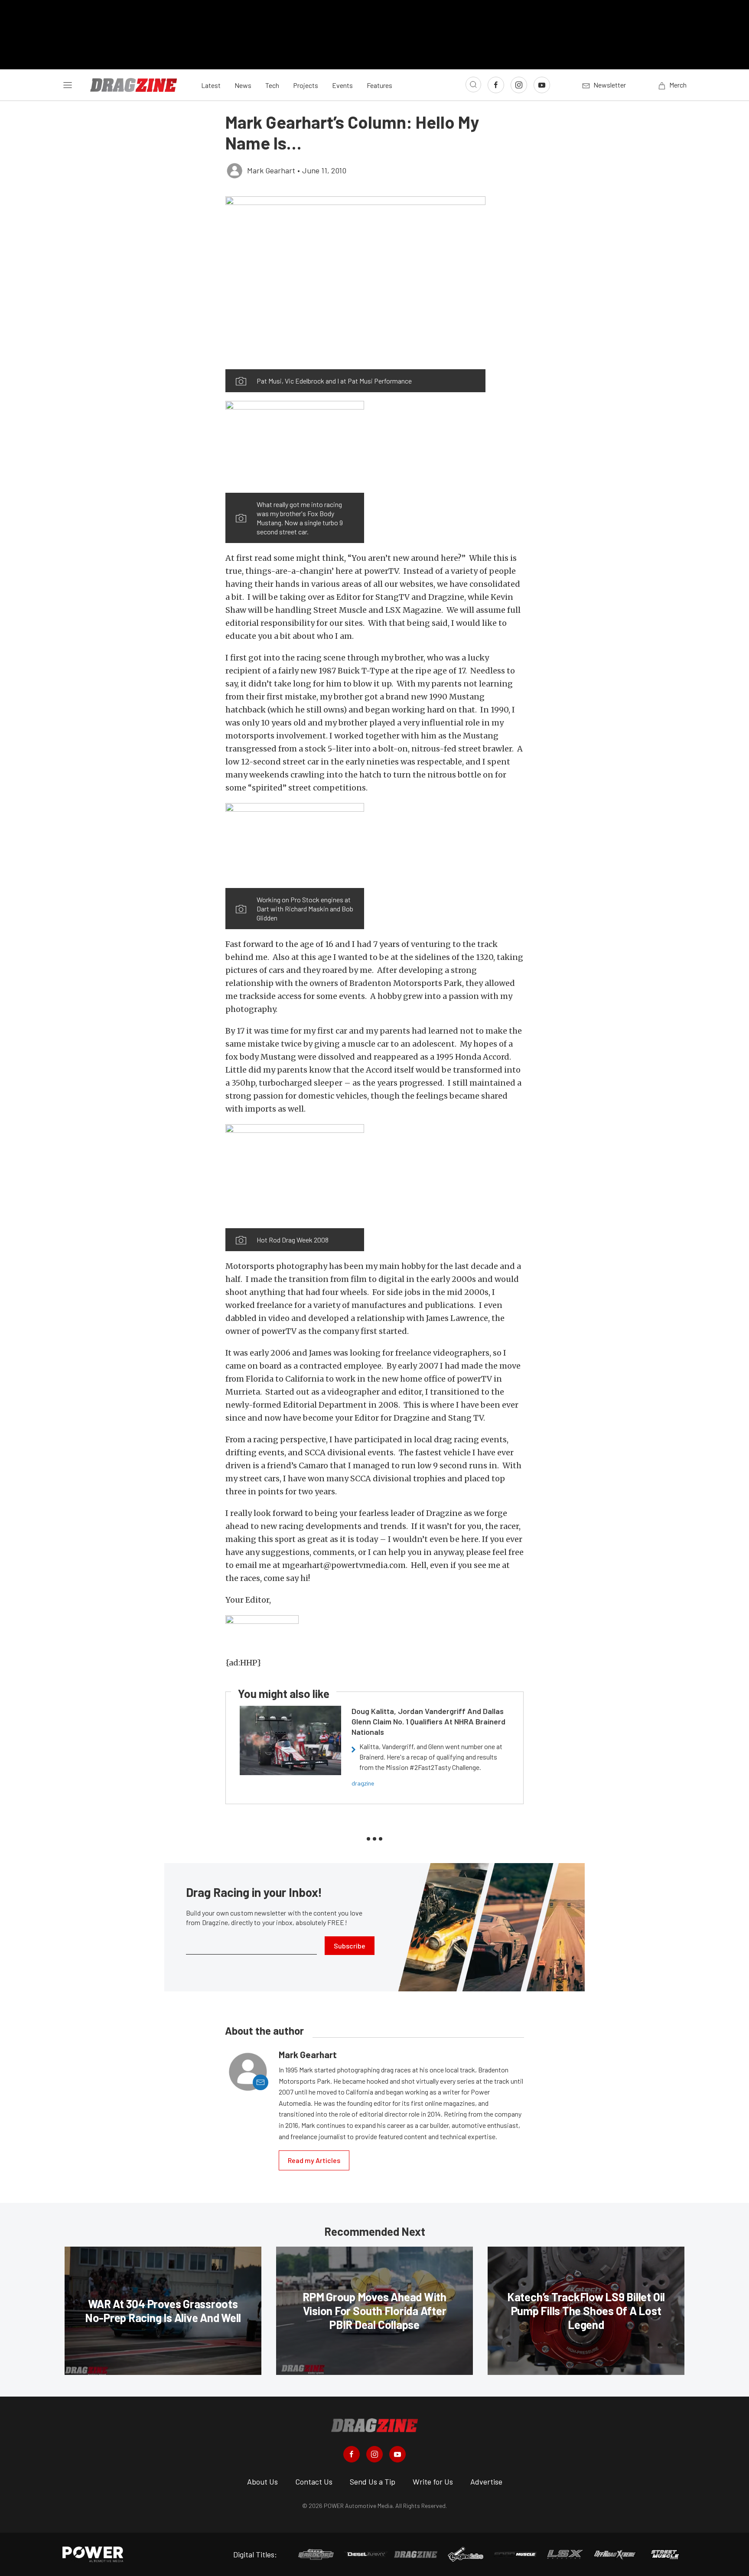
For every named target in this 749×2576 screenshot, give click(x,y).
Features (379, 85)
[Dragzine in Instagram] (374, 2454)
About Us (262, 2482)
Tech (272, 85)
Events (342, 85)
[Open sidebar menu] (68, 85)
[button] (355, 283)
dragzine (363, 1783)
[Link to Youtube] (542, 85)
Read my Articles (314, 2160)
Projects (306, 85)
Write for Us (433, 2482)
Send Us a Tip (373, 2482)
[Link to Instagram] (519, 85)
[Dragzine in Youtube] (397, 2454)
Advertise (486, 2482)
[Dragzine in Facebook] (352, 2454)
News (243, 85)
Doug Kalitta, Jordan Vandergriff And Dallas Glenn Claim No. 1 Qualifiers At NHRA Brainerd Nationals (428, 1721)
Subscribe (350, 1946)
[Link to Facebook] (496, 85)
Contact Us (314, 2482)
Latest (211, 85)
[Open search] (473, 85)
